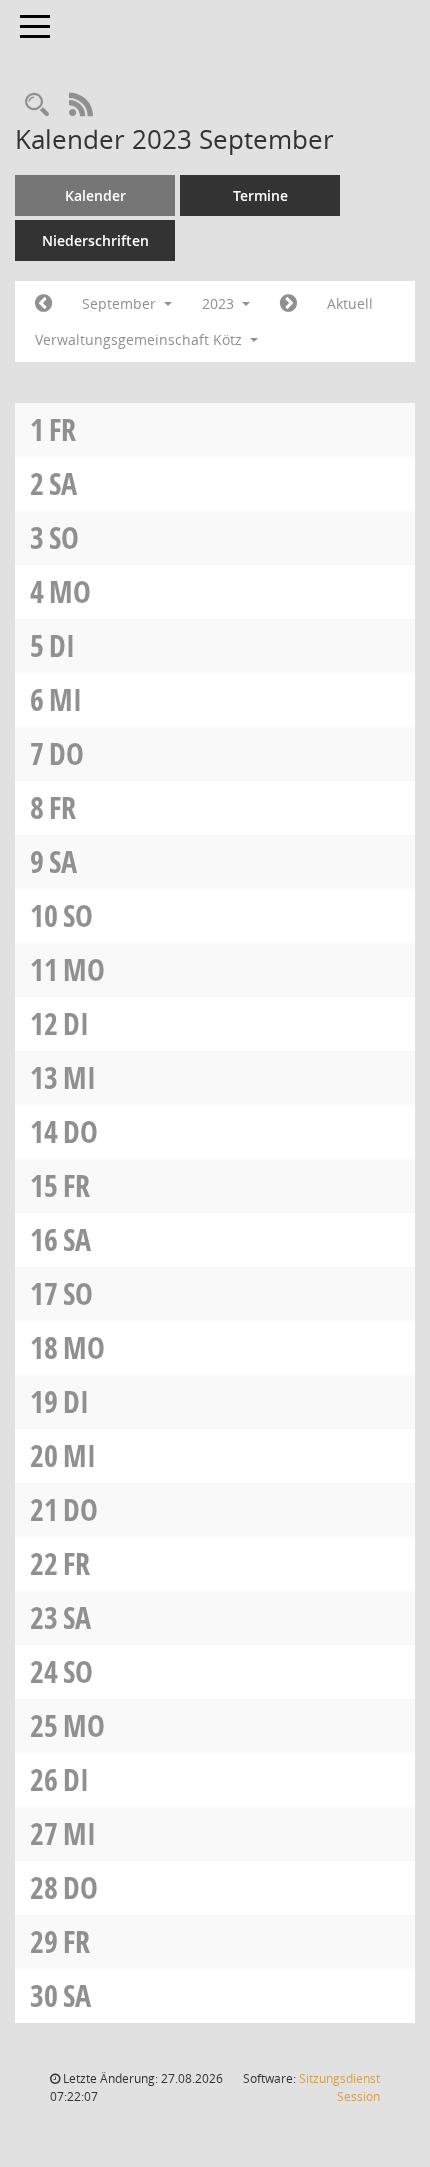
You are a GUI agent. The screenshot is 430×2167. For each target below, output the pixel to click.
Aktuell (350, 303)
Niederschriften (95, 240)
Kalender (95, 195)
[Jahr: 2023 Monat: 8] (43, 304)
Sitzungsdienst (339, 2087)
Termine (260, 195)
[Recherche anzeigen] (37, 105)
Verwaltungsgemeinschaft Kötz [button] (140, 339)
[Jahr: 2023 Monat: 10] (288, 304)
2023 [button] (220, 303)
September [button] (121, 303)
